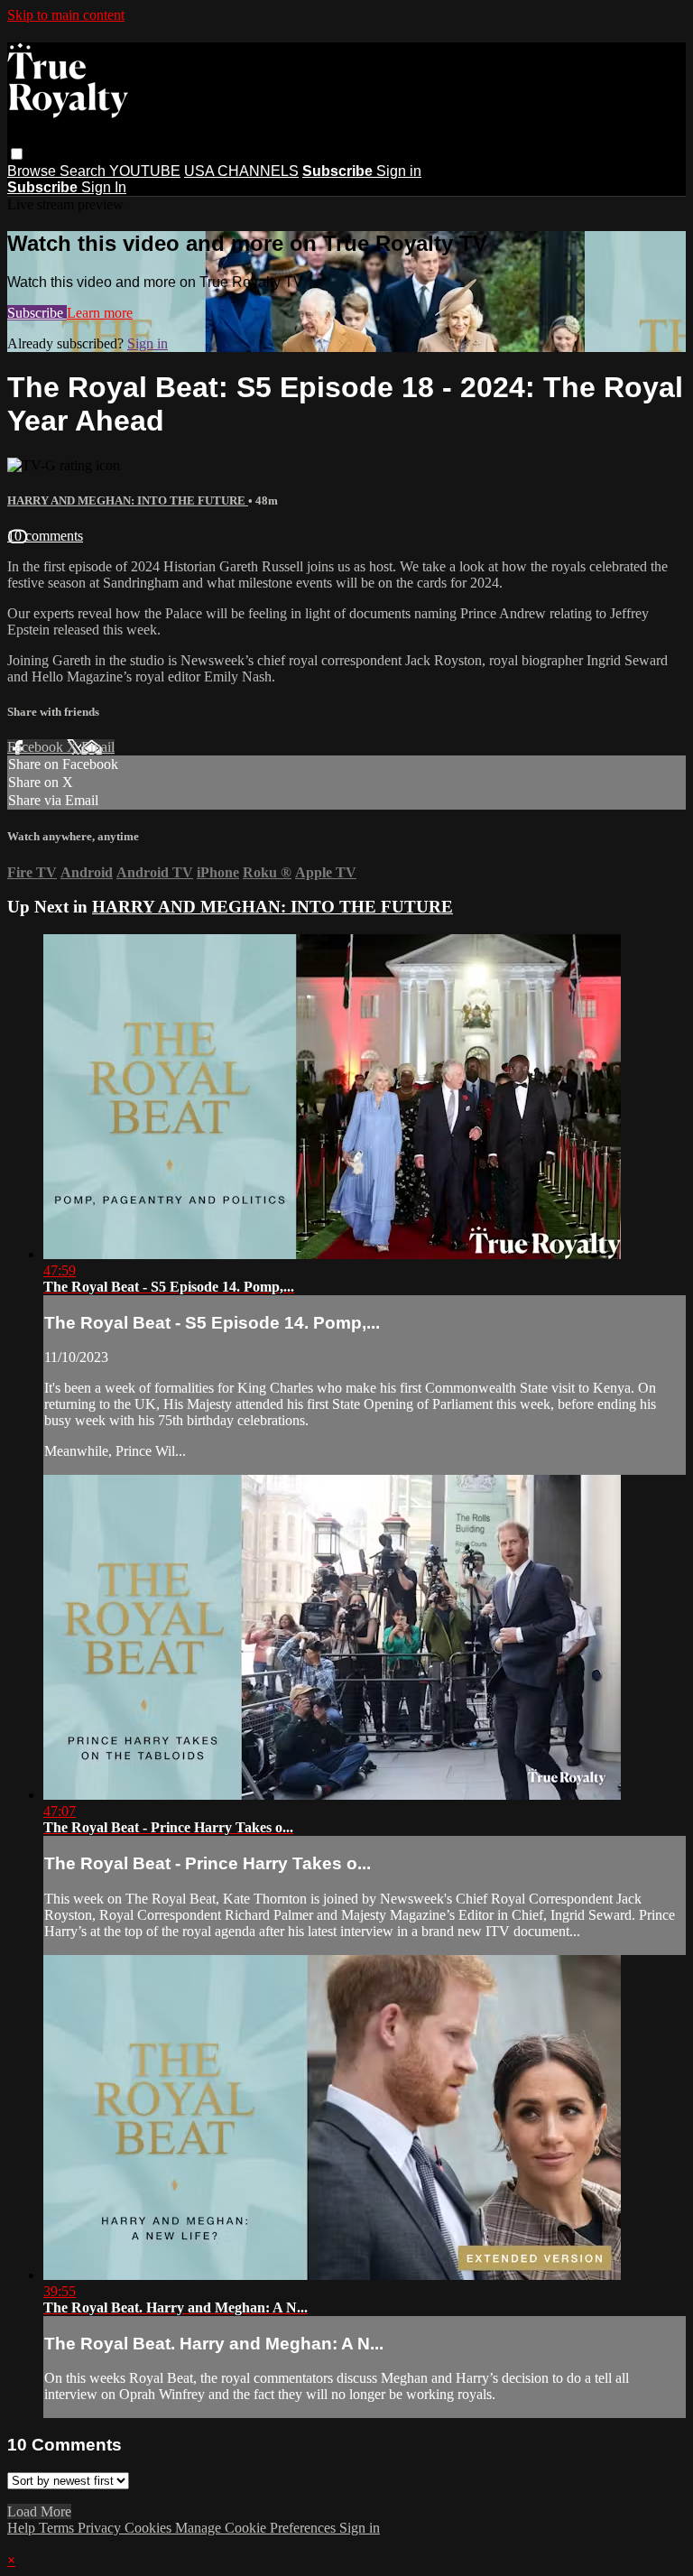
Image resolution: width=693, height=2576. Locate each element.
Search (84, 171)
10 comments (45, 536)
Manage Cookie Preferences (257, 2528)
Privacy (101, 2528)
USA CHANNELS (241, 171)
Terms (58, 2528)
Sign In (104, 187)
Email (98, 747)
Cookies (150, 2528)
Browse (33, 171)
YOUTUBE (145, 171)
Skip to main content (66, 15)
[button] (17, 154)
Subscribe (37, 313)
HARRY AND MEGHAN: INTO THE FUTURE (128, 500)
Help (23, 2528)
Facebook (37, 747)
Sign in (399, 171)
